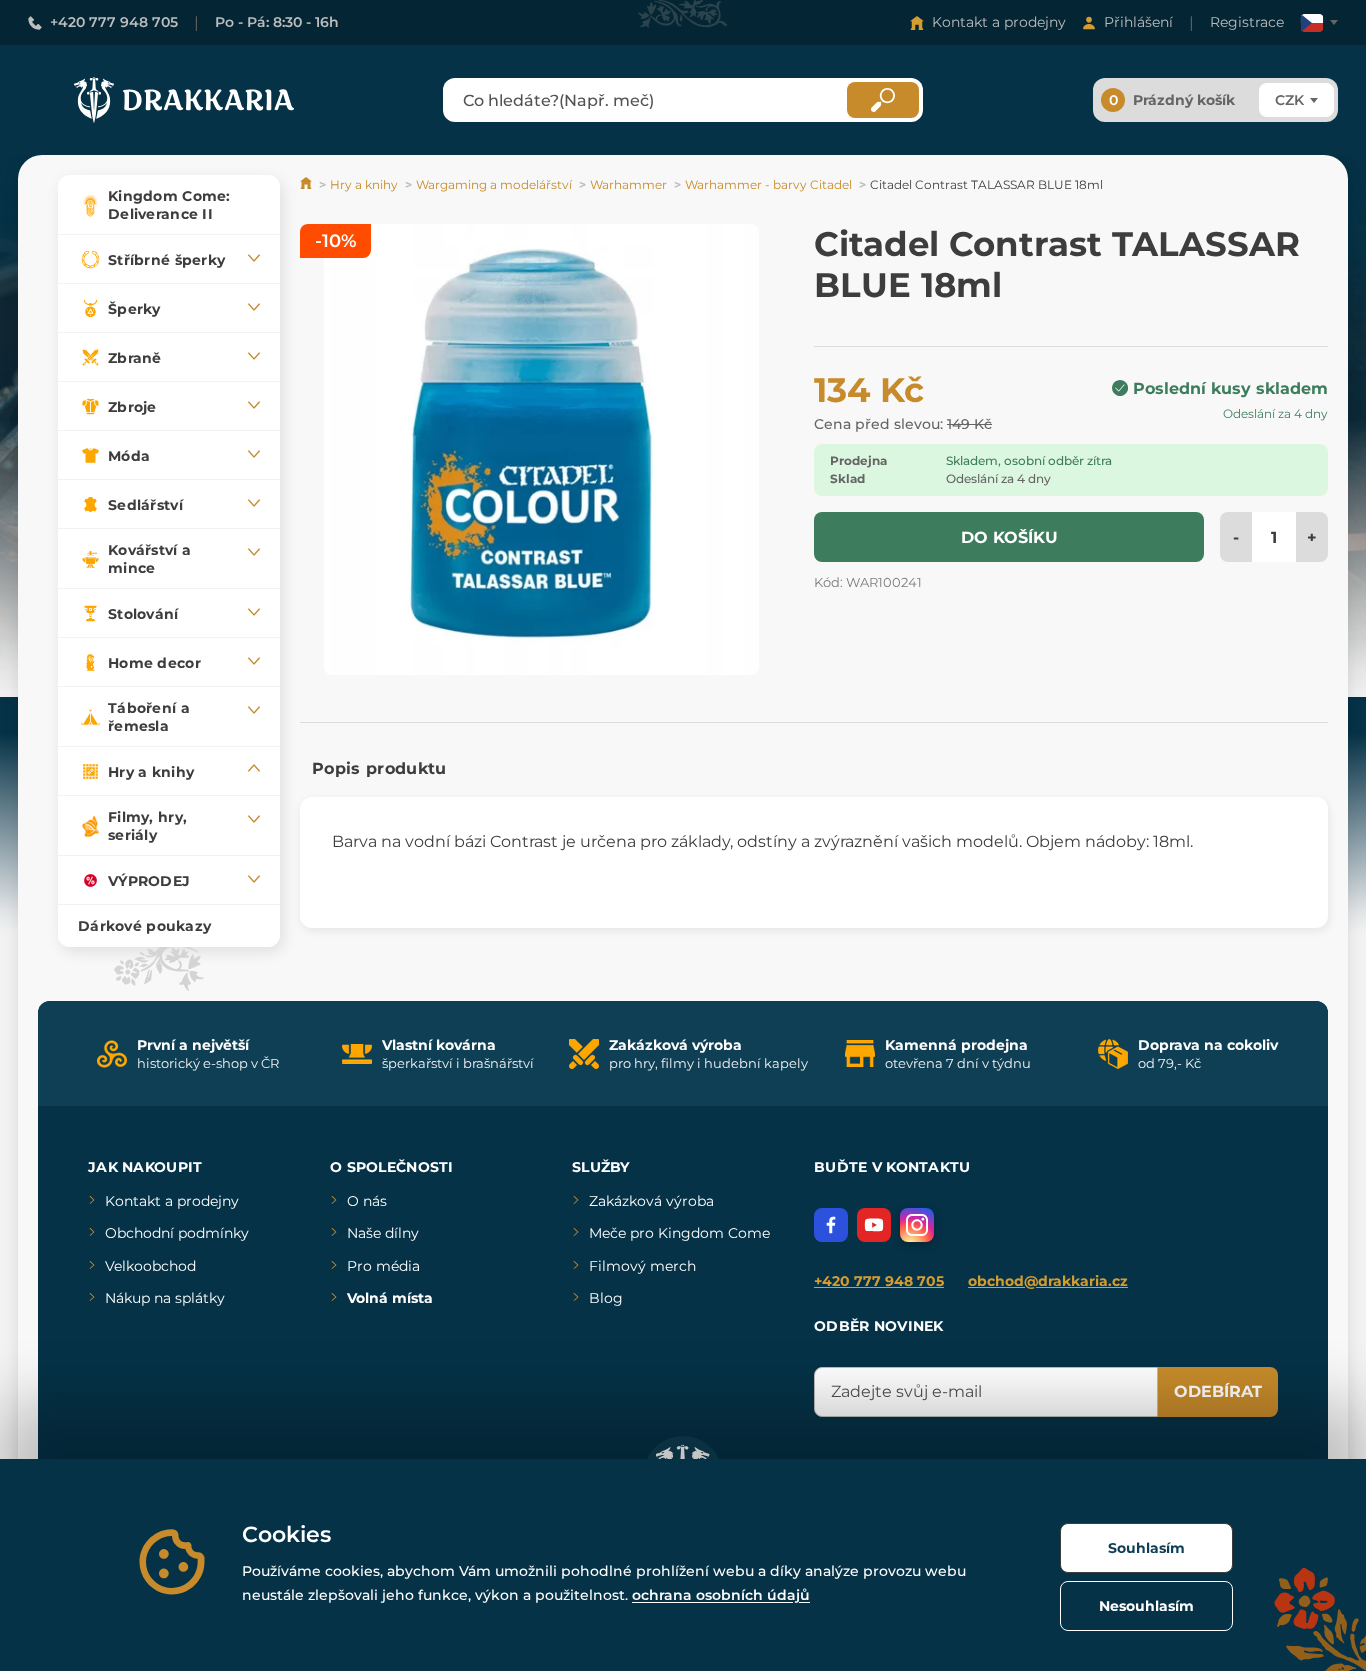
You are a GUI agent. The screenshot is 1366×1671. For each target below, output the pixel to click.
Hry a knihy (364, 184)
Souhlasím (1146, 1548)
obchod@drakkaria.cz (1048, 1281)
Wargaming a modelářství (494, 184)
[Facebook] (831, 1225)
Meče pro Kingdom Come (679, 1233)
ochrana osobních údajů (721, 1595)
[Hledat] (883, 100)
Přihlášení (1138, 22)
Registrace (1247, 22)
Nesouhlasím (1146, 1606)
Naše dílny (383, 1233)
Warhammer (628, 184)
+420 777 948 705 (114, 22)
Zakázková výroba (651, 1201)
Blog (606, 1298)
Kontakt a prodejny (999, 22)
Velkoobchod (150, 1266)
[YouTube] (874, 1225)
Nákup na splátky (165, 1298)
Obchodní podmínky (177, 1233)
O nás (367, 1201)
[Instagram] (917, 1225)
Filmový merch (642, 1266)
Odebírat (1218, 1391)
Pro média (383, 1266)
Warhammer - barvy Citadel (768, 184)
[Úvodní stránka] (307, 184)
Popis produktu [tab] (379, 768)
